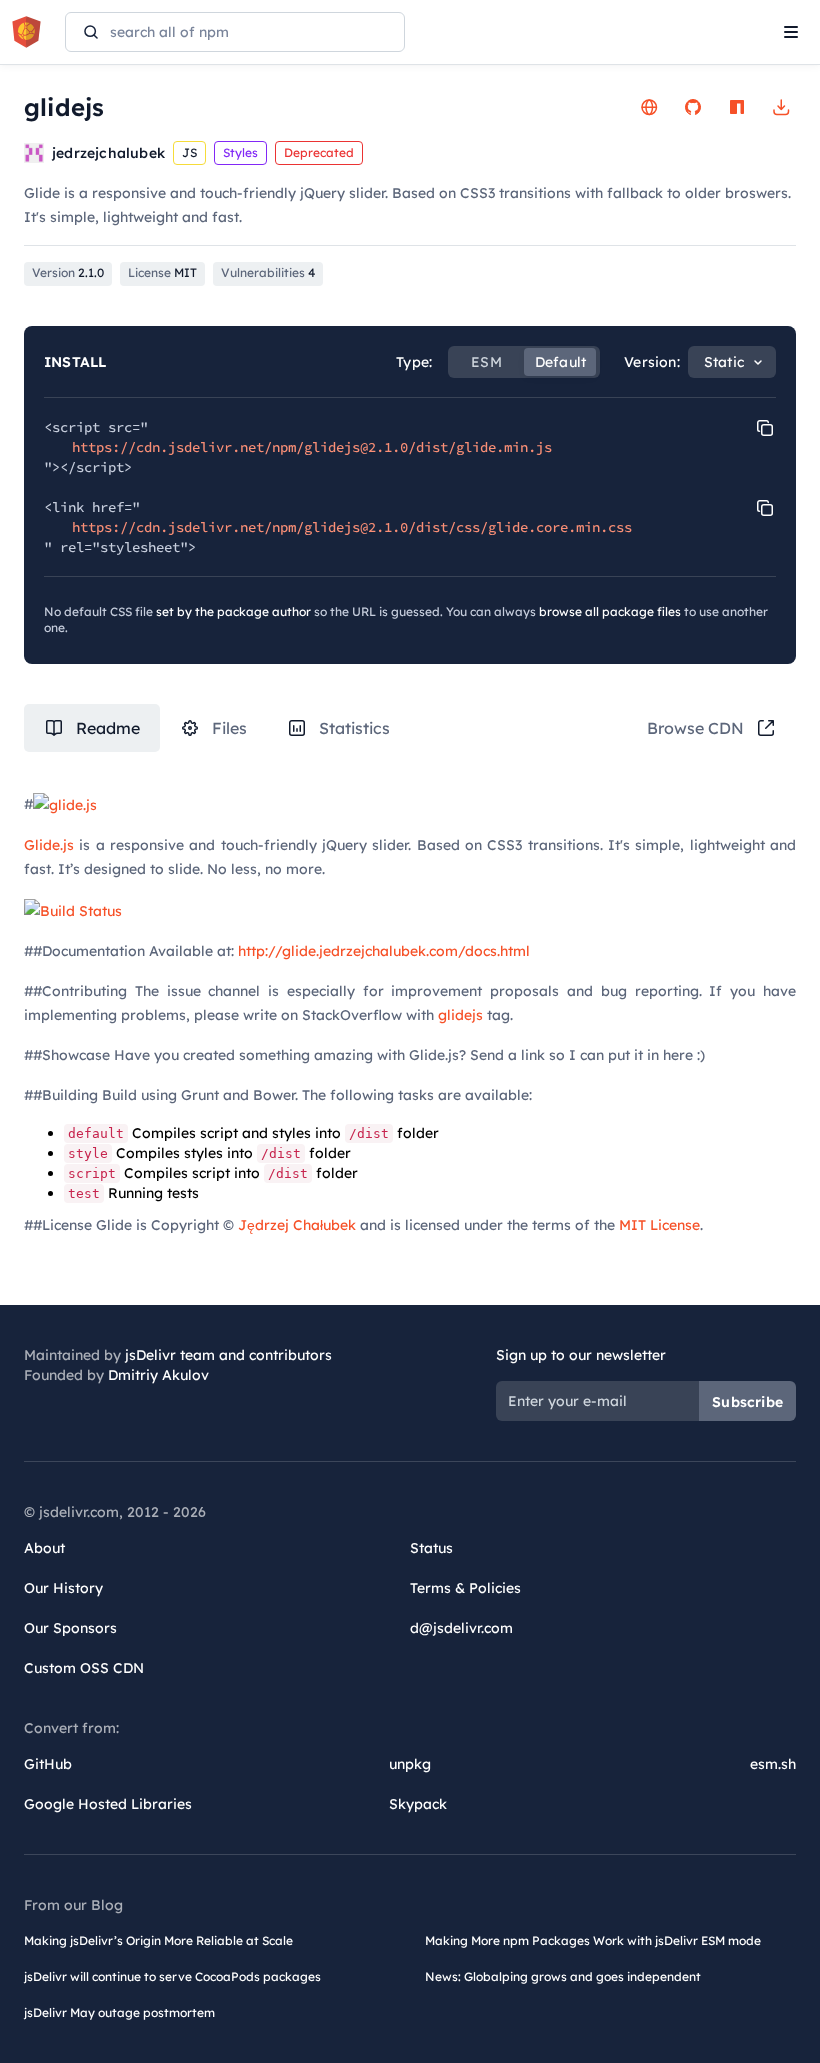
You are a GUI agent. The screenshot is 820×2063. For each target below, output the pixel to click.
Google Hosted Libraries (108, 1804)
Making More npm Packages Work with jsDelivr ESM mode (593, 1940)
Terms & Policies (465, 1588)
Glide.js (49, 845)
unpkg (410, 1764)
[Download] (781, 107)
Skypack (418, 1804)
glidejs (460, 1015)
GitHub (48, 1764)
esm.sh (773, 1764)
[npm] (737, 107)
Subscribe (747, 1402)
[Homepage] (649, 107)
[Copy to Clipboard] (765, 428)
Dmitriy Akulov (158, 1375)
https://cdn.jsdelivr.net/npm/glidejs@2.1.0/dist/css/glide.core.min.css (352, 527)
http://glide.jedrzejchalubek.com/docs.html (384, 951)
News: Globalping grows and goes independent (563, 1976)
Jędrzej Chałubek (297, 1225)
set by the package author (233, 611)
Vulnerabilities (268, 272)
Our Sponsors (70, 1628)
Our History (63, 1588)
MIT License (659, 1225)
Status (431, 1548)
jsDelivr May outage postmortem (119, 2012)
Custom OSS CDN (84, 1668)
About (44, 1548)
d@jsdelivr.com (461, 1628)
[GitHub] (693, 107)
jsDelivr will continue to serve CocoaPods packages (172, 1976)
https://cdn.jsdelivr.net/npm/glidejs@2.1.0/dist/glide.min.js (312, 447)
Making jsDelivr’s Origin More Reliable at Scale (158, 1940)
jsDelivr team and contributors (228, 1355)
